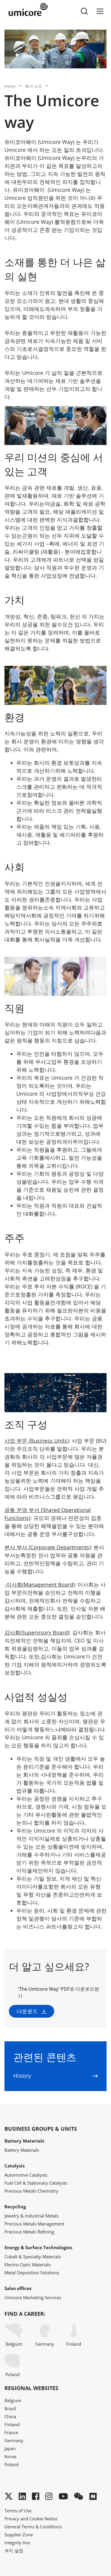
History (22, 2076)
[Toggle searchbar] (84, 11)
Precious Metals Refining (29, 2232)
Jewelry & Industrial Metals (32, 2216)
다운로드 (27, 2011)
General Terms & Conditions (33, 2527)
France (11, 2432)
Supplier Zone (19, 2535)
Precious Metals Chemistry (31, 2191)
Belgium (14, 2344)
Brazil (10, 2408)
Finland (74, 2344)
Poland (12, 2374)
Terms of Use (18, 2511)
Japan (10, 2448)
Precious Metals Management (34, 2224)
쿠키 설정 (14, 2551)
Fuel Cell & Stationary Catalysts (36, 2183)
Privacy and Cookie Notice (31, 2519)
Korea (10, 2456)
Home (10, 86)
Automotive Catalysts (26, 2175)
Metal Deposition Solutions (32, 2273)
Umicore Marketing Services (33, 2297)
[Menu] (100, 11)
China (10, 2416)
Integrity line (17, 2543)
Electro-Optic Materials (28, 2265)
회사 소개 (33, 86)
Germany (45, 2344)
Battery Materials (22, 2150)
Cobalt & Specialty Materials (33, 2257)
